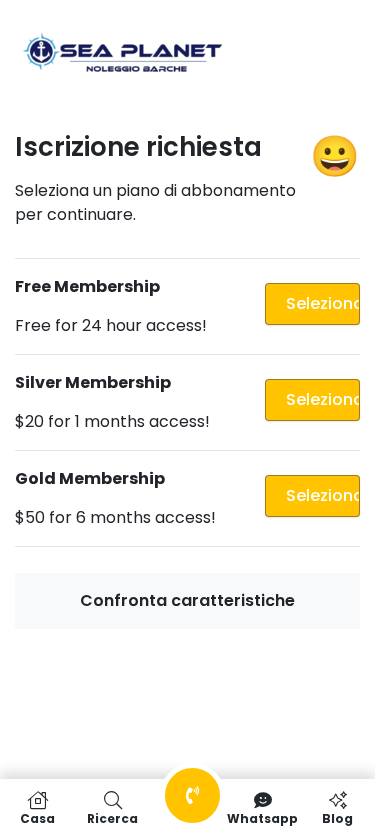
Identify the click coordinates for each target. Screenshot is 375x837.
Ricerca (112, 817)
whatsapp (262, 817)
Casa (37, 817)
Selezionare (323, 303)
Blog (337, 817)
